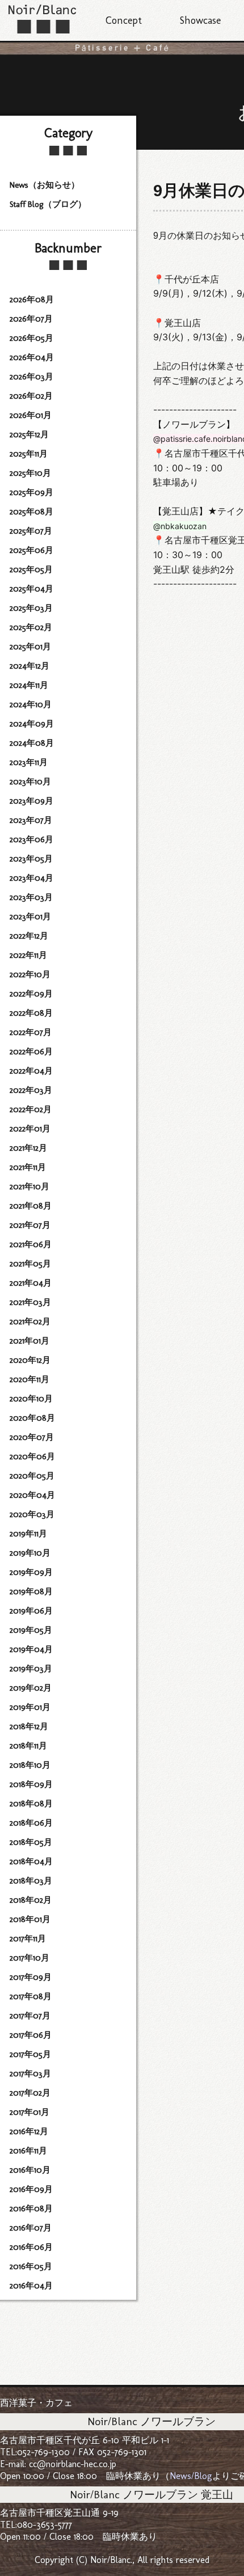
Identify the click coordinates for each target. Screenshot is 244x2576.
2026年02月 (31, 396)
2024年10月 (31, 704)
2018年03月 (31, 1881)
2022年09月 (31, 994)
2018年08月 (31, 1804)
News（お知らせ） (45, 185)
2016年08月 (31, 2208)
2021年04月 (31, 1283)
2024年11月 (29, 685)
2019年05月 (31, 1630)
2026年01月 (31, 415)
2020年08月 (32, 1418)
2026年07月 (31, 319)
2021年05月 (30, 1264)
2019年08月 (31, 1591)
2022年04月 (31, 1071)
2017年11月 (28, 1939)
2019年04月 (31, 1649)
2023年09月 (31, 801)
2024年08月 (32, 743)
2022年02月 (31, 1109)
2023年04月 (31, 878)
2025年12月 (29, 434)
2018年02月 (31, 1900)
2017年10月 (30, 1958)
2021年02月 (30, 1321)
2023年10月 (30, 782)
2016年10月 (30, 2170)
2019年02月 (31, 1688)
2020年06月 (32, 1456)
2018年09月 (31, 1784)
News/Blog (191, 2476)
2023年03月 (31, 897)
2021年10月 (30, 1186)
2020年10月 (31, 1399)
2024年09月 (32, 724)
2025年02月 (31, 627)
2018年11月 (28, 1746)
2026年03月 (31, 377)
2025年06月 (31, 550)
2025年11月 (29, 454)
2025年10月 (30, 473)
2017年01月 (30, 2112)
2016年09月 (31, 2189)
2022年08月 (31, 1013)
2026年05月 (31, 338)
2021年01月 (30, 1341)
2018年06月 (31, 1823)
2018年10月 (30, 1765)
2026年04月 (32, 357)
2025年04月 (31, 589)
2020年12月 (30, 1360)
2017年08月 (31, 1996)
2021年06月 (31, 1244)
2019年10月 (30, 1553)
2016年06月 (31, 2247)
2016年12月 (29, 2131)
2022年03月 (31, 1090)
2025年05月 (31, 569)
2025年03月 (31, 608)
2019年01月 (30, 1707)
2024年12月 (30, 666)
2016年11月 (28, 2151)
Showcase (200, 20)
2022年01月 (30, 1129)
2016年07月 (31, 2228)
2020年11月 (30, 1379)
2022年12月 (29, 936)
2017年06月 (31, 2035)
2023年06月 (31, 839)
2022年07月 (31, 1032)
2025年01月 (30, 647)
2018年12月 (29, 1726)
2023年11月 (29, 762)
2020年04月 (32, 1495)
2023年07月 (31, 820)
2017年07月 (30, 2016)
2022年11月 (28, 955)
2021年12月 (28, 1148)
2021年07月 (30, 1225)
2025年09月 (31, 492)
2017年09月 (31, 1977)
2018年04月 (31, 1861)
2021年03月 (30, 1302)
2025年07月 (31, 531)
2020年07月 (32, 1437)
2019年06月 (31, 1611)
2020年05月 (32, 1476)
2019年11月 (28, 1534)
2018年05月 (31, 1842)
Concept (124, 20)
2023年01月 (30, 917)
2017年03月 (30, 2074)
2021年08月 (31, 1206)
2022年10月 (30, 974)
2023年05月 (31, 859)
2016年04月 (31, 2286)
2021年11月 (28, 1167)
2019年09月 (31, 1572)
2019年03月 (31, 1669)
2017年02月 (30, 2093)
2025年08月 (31, 512)
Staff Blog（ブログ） (48, 204)
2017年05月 (30, 2054)
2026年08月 (32, 299)
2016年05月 (31, 2266)
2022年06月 (31, 1051)
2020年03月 (32, 1514)
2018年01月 (30, 1919)
